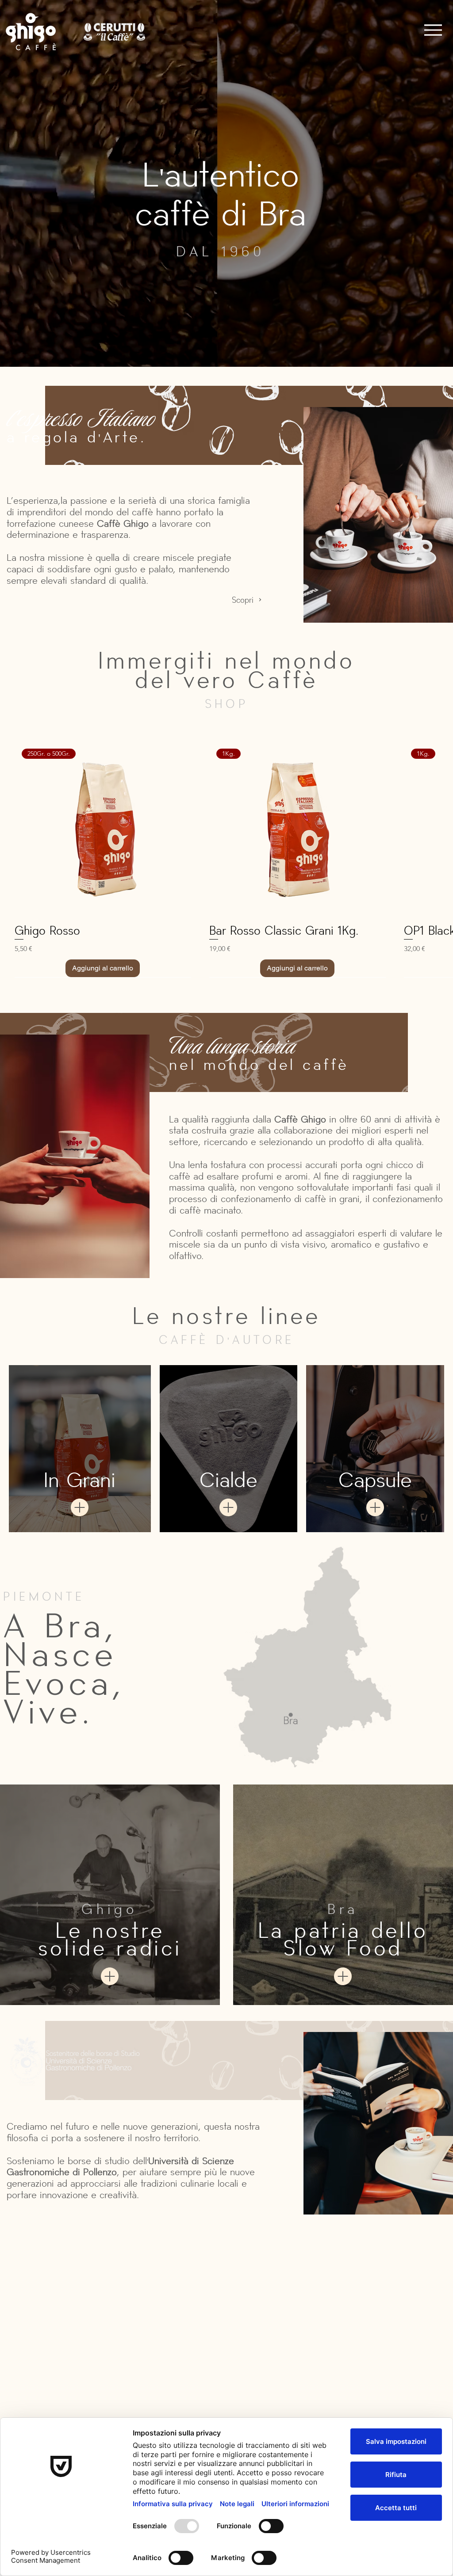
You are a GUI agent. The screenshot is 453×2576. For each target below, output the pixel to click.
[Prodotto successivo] (441, 829)
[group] (226, 865)
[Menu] (433, 30)
